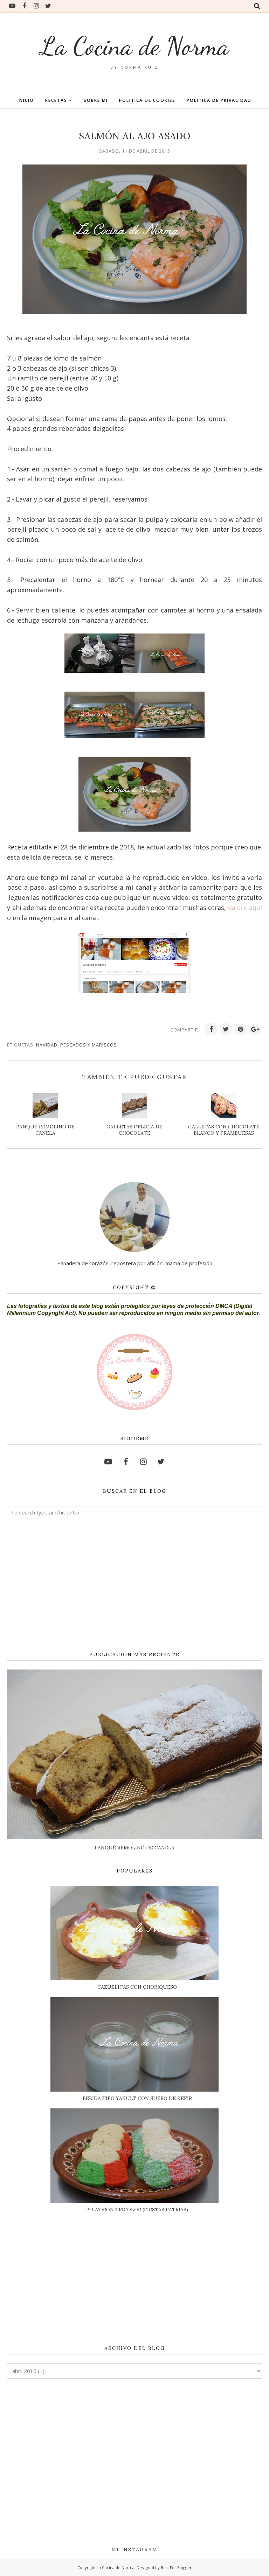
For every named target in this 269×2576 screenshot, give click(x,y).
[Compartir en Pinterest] (241, 1029)
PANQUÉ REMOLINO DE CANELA (134, 1848)
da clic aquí (245, 908)
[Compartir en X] (226, 1029)
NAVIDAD (47, 1045)
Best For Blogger (176, 2567)
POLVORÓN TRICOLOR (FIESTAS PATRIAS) (137, 2210)
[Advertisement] (134, 1585)
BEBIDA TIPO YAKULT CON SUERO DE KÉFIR (137, 2098)
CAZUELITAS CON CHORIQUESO (137, 1987)
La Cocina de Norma (135, 46)
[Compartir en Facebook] (211, 1029)
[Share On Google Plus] (255, 1029)
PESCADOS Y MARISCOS (89, 1045)
